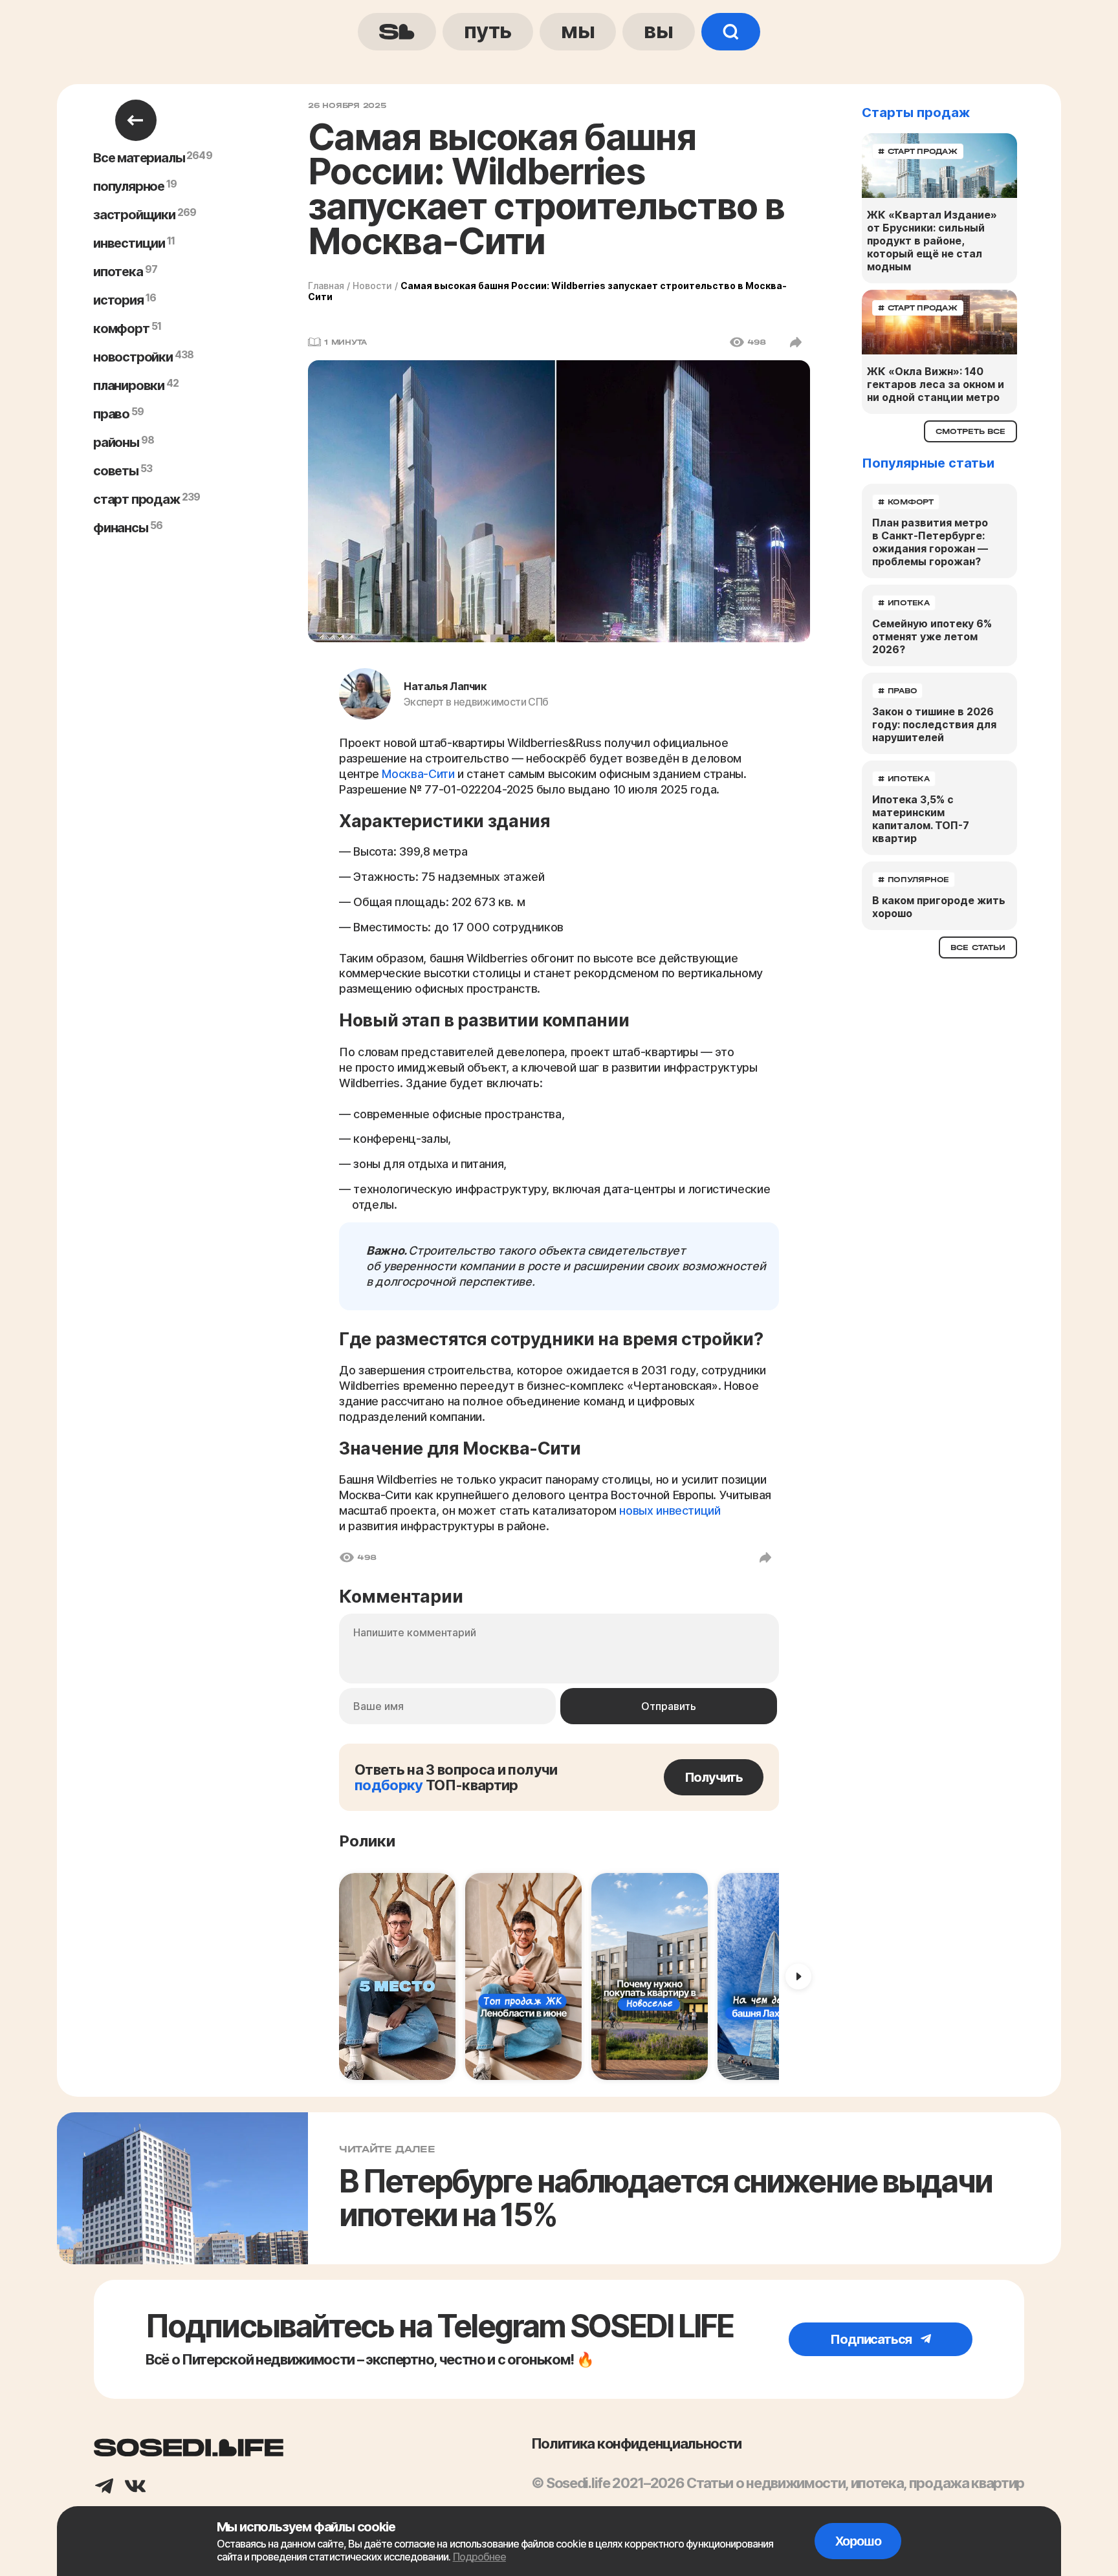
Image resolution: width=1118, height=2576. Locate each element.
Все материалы (139, 158)
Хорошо (858, 2541)
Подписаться (872, 2339)
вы (658, 30)
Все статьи (978, 947)
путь (488, 30)
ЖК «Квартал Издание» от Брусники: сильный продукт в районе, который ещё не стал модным (932, 241)
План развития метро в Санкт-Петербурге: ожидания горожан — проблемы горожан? (930, 542)
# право (897, 691)
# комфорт (906, 502)
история (118, 300)
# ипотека (904, 603)
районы (116, 442)
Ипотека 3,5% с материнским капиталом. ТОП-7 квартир (921, 819)
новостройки (133, 357)
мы (578, 30)
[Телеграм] (104, 2487)
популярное (129, 186)
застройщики (134, 215)
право (111, 414)
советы (116, 471)
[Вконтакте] (135, 2487)
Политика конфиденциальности (636, 2443)
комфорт (121, 329)
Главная (326, 286)
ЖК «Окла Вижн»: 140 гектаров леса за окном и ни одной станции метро (936, 384)
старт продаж (137, 499)
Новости (372, 286)
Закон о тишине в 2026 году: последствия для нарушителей (934, 724)
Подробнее (479, 2557)
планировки (129, 385)
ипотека (118, 272)
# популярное (914, 880)
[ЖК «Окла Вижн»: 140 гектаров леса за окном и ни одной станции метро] (939, 322)
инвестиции (129, 243)
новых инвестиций (670, 1510)
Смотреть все (970, 431)
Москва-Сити (418, 774)
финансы (121, 528)
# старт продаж (918, 151)
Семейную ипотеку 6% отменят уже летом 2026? (932, 636)
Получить (714, 1777)
